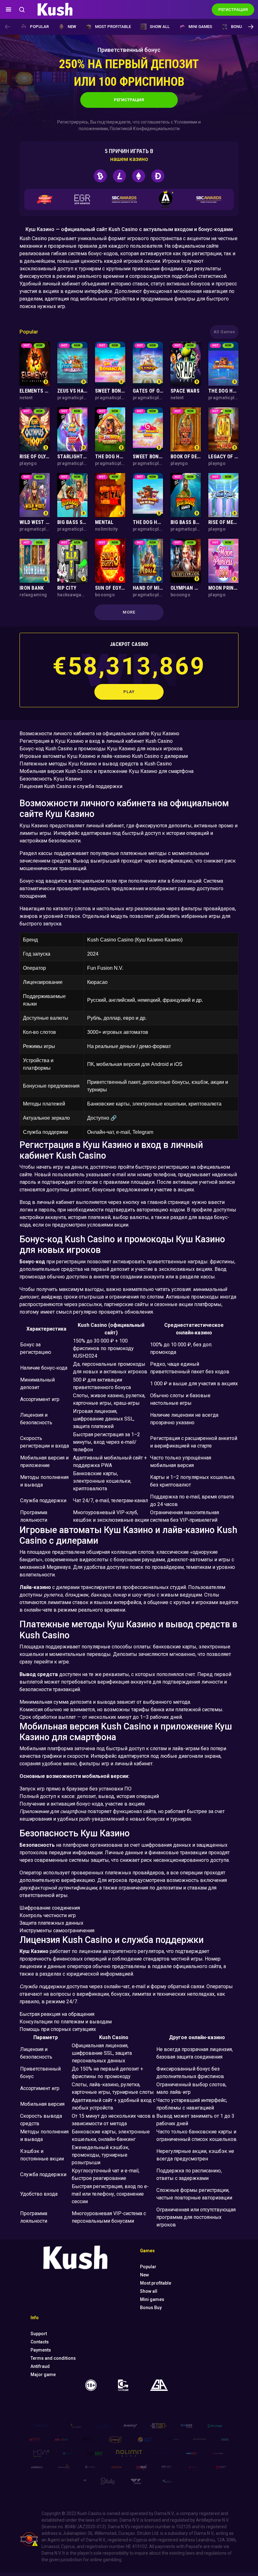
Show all (160, 27)
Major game (43, 2375)
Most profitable (113, 27)
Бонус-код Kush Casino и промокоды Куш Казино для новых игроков (101, 749)
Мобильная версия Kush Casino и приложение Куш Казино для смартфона (107, 771)
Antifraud (40, 2366)
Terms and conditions (53, 2358)
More (129, 612)
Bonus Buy (242, 27)
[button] (251, 27)
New (72, 27)
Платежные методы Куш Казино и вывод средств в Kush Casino (96, 764)
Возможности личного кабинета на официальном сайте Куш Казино (99, 734)
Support (39, 2334)
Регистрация (129, 100)
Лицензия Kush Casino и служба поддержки (71, 786)
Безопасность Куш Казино (51, 779)
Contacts (40, 2342)
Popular (39, 27)
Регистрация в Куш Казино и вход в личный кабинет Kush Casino (96, 741)
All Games (224, 332)
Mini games (200, 27)
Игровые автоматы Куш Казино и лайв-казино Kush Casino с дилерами (104, 756)
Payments (41, 2350)
